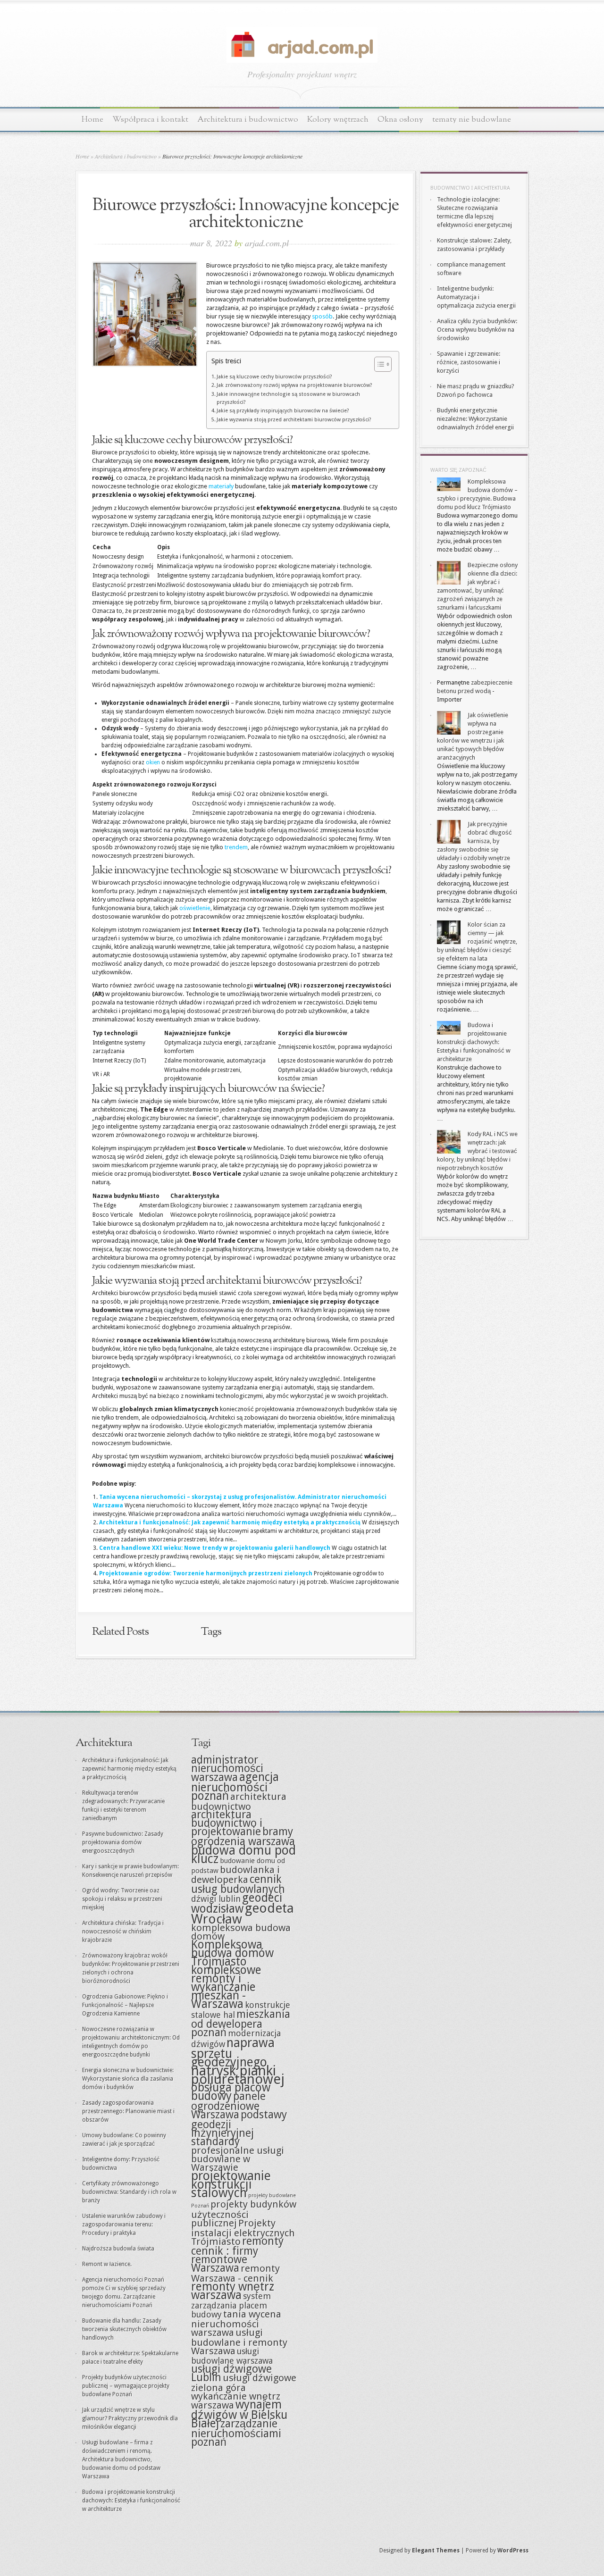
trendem (236, 847)
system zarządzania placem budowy (231, 2305)
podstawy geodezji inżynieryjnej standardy (239, 2128)
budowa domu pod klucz (243, 1854)
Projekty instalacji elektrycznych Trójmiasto (243, 2232)
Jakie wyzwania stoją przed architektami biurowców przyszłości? (294, 420)
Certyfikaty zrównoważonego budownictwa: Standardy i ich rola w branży (129, 2192)
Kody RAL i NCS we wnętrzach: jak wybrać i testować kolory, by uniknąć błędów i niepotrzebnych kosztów (477, 1151)
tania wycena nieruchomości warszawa (236, 2323)
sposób (322, 316)
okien (153, 762)
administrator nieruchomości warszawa (227, 1769)
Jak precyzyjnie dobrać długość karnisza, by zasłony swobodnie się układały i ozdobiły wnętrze (474, 841)
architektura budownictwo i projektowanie (227, 1823)
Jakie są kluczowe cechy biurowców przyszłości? (274, 377)
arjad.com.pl (267, 243)
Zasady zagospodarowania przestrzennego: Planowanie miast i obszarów (128, 2111)
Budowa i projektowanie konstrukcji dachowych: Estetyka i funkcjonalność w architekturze (474, 1042)
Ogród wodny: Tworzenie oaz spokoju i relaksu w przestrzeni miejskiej (122, 1899)
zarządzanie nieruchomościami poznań (236, 2433)
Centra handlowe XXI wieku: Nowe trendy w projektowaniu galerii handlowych (215, 1548)
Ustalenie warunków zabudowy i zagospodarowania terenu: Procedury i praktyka (124, 2225)
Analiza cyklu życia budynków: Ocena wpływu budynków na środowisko (477, 330)
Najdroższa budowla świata (118, 2249)
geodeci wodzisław (237, 1903)
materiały (221, 486)
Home (92, 120)
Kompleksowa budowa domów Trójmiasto (232, 1953)
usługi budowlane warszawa (232, 2356)
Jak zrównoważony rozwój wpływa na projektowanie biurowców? (294, 385)
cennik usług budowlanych (238, 1884)
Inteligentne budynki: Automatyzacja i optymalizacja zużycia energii (476, 297)
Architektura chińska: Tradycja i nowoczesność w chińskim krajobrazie (123, 1932)
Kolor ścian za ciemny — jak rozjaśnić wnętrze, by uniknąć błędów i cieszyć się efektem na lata (477, 941)
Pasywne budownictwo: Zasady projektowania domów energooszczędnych (123, 1842)
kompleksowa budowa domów (241, 1932)
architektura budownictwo (239, 1802)
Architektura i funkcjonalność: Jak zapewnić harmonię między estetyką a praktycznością (230, 1522)
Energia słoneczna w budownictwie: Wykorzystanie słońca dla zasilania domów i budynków (128, 2079)
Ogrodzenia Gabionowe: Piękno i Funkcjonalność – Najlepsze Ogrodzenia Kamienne (125, 2005)
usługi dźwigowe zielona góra (244, 2383)
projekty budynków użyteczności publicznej (244, 2214)
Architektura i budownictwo (248, 120)
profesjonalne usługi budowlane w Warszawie (238, 2159)
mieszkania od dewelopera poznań (241, 2024)
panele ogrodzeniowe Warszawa (228, 2106)
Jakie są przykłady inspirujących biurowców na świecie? (283, 411)
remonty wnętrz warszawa (233, 2291)
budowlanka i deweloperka (235, 1875)
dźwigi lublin (216, 1899)
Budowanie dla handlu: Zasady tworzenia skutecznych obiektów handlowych (124, 2329)
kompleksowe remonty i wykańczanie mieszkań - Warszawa (226, 1987)
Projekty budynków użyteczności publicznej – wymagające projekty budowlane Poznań (126, 2386)
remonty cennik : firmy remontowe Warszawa (237, 2255)
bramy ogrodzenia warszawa (243, 1837)
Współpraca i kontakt (150, 120)
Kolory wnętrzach (338, 120)
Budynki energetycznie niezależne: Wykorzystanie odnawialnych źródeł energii (475, 419)
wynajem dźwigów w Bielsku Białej (239, 2414)
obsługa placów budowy (231, 2092)
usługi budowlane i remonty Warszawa (239, 2342)
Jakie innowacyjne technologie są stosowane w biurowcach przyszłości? (288, 398)
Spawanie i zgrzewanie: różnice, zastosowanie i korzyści (469, 362)
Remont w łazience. (107, 2264)
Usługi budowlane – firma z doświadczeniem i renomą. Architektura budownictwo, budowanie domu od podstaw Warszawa (121, 2459)
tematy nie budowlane (472, 120)
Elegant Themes (436, 2551)
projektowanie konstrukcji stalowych (231, 2184)
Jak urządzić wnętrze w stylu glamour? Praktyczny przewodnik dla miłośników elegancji (130, 2418)
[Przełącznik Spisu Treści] (378, 364)
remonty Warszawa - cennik (235, 2273)
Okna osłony (400, 120)
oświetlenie (195, 908)
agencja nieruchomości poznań (235, 1786)
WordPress (513, 2551)
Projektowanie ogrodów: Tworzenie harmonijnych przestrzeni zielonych (206, 1573)
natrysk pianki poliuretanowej (238, 2075)
